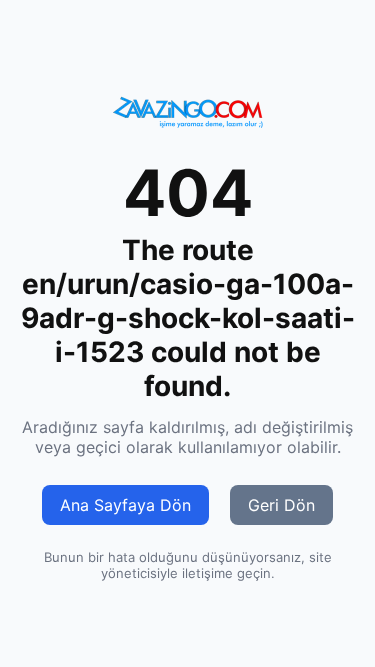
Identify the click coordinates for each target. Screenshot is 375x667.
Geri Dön (281, 505)
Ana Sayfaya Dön (125, 505)
